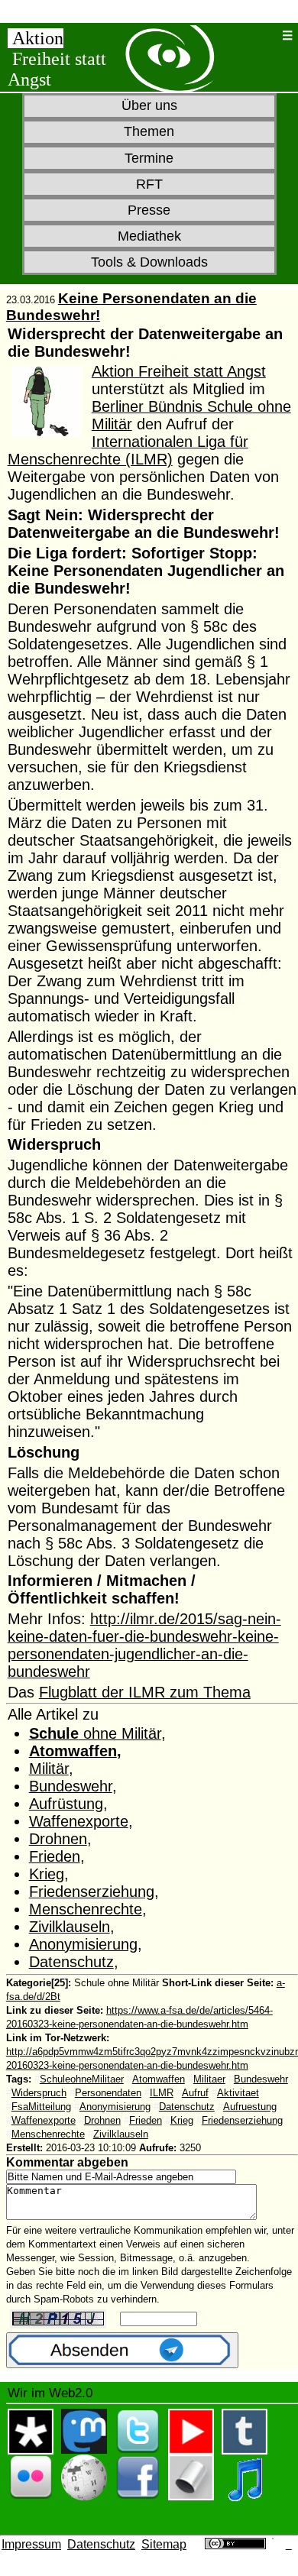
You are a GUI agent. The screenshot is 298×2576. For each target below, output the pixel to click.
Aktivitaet (238, 2093)
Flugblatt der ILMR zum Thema (145, 1692)
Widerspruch (39, 2093)
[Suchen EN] (268, 36)
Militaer (209, 2079)
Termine (149, 158)
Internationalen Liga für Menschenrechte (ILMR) (128, 450)
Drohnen (58, 1839)
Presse (149, 210)
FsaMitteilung (41, 2107)
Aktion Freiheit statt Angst (179, 371)
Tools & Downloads (149, 262)
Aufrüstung (66, 1804)
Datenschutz (71, 1962)
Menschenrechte (86, 1909)
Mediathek (149, 236)
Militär (49, 1769)
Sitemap (164, 2544)
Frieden (55, 1856)
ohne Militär (95, 1733)
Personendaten (108, 2093)
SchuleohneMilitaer (82, 2079)
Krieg (47, 1874)
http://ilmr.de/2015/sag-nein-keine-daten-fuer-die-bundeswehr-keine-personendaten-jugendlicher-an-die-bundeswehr (144, 1645)
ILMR (162, 2093)
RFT (149, 184)
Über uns (149, 105)
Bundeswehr (71, 1786)
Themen (149, 131)
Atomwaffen (73, 1751)
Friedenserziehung (92, 1892)
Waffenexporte (79, 1821)
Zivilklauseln (70, 1927)
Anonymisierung (83, 1944)
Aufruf (195, 2093)
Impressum (31, 2544)
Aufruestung (250, 2107)
